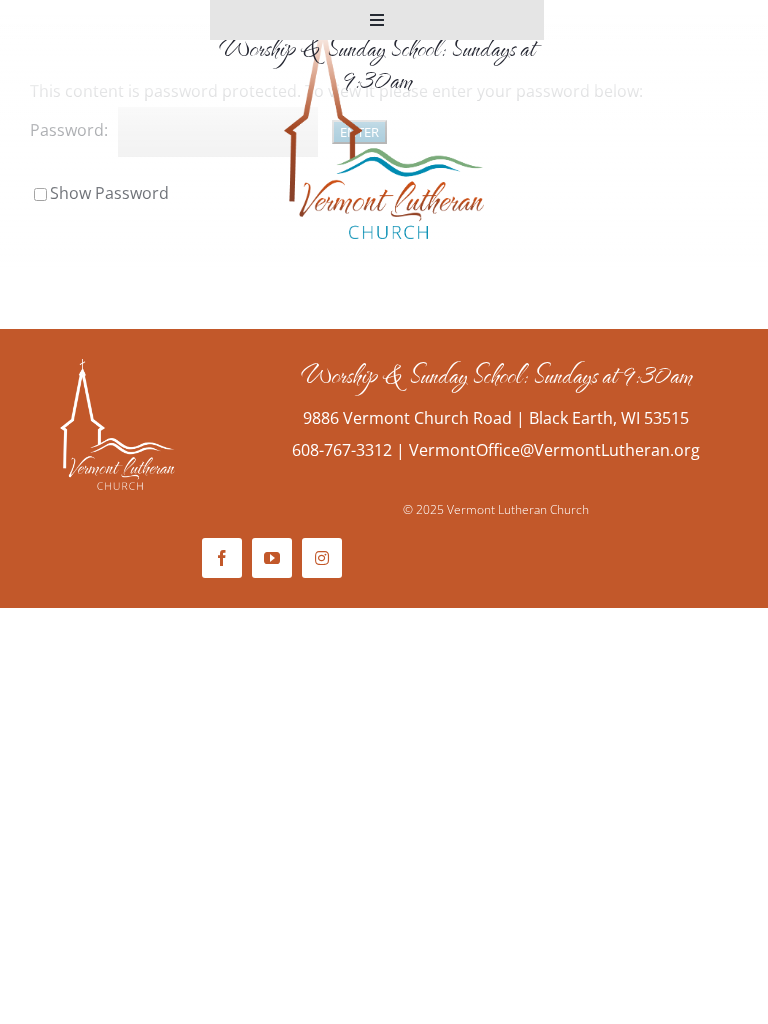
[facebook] (222, 558)
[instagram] (322, 558)
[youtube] (272, 558)
